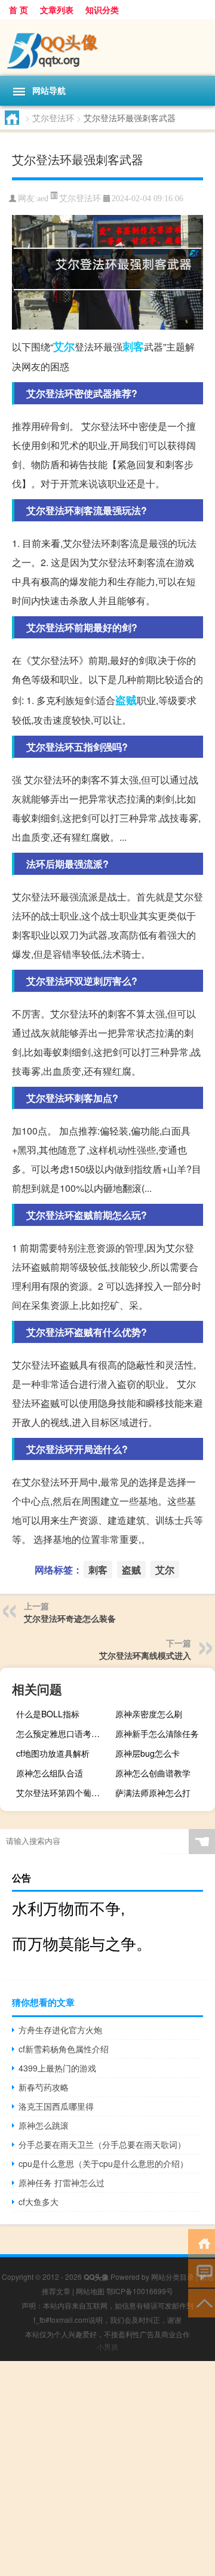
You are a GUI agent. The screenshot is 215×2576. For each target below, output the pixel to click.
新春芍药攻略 (44, 2087)
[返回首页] (202, 2243)
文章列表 (57, 10)
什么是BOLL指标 (48, 1714)
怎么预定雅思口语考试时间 (64, 1733)
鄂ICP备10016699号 (140, 2291)
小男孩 (107, 2346)
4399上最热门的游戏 (57, 2068)
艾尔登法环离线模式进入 (145, 1655)
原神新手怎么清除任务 (157, 1733)
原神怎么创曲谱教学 (153, 1773)
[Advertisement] (107, 2469)
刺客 (133, 346)
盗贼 (126, 700)
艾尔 (64, 346)
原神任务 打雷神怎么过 (62, 2182)
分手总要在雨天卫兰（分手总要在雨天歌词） (102, 2144)
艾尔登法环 (53, 118)
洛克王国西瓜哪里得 (56, 2106)
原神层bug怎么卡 (148, 1753)
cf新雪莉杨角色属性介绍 (64, 2049)
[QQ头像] (107, 47)
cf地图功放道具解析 (53, 1753)
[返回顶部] (202, 2302)
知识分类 (102, 10)
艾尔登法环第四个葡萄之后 (64, 1793)
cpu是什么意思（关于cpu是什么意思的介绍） (103, 2163)
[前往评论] (202, 2272)
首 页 (19, 10)
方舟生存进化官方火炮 (60, 2030)
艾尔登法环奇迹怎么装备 (70, 1618)
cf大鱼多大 (39, 2202)
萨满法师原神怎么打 (153, 1793)
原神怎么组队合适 (50, 1773)
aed (43, 199)
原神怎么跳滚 (44, 2125)
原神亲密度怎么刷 (149, 1714)
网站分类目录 (173, 2277)
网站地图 (90, 2291)
